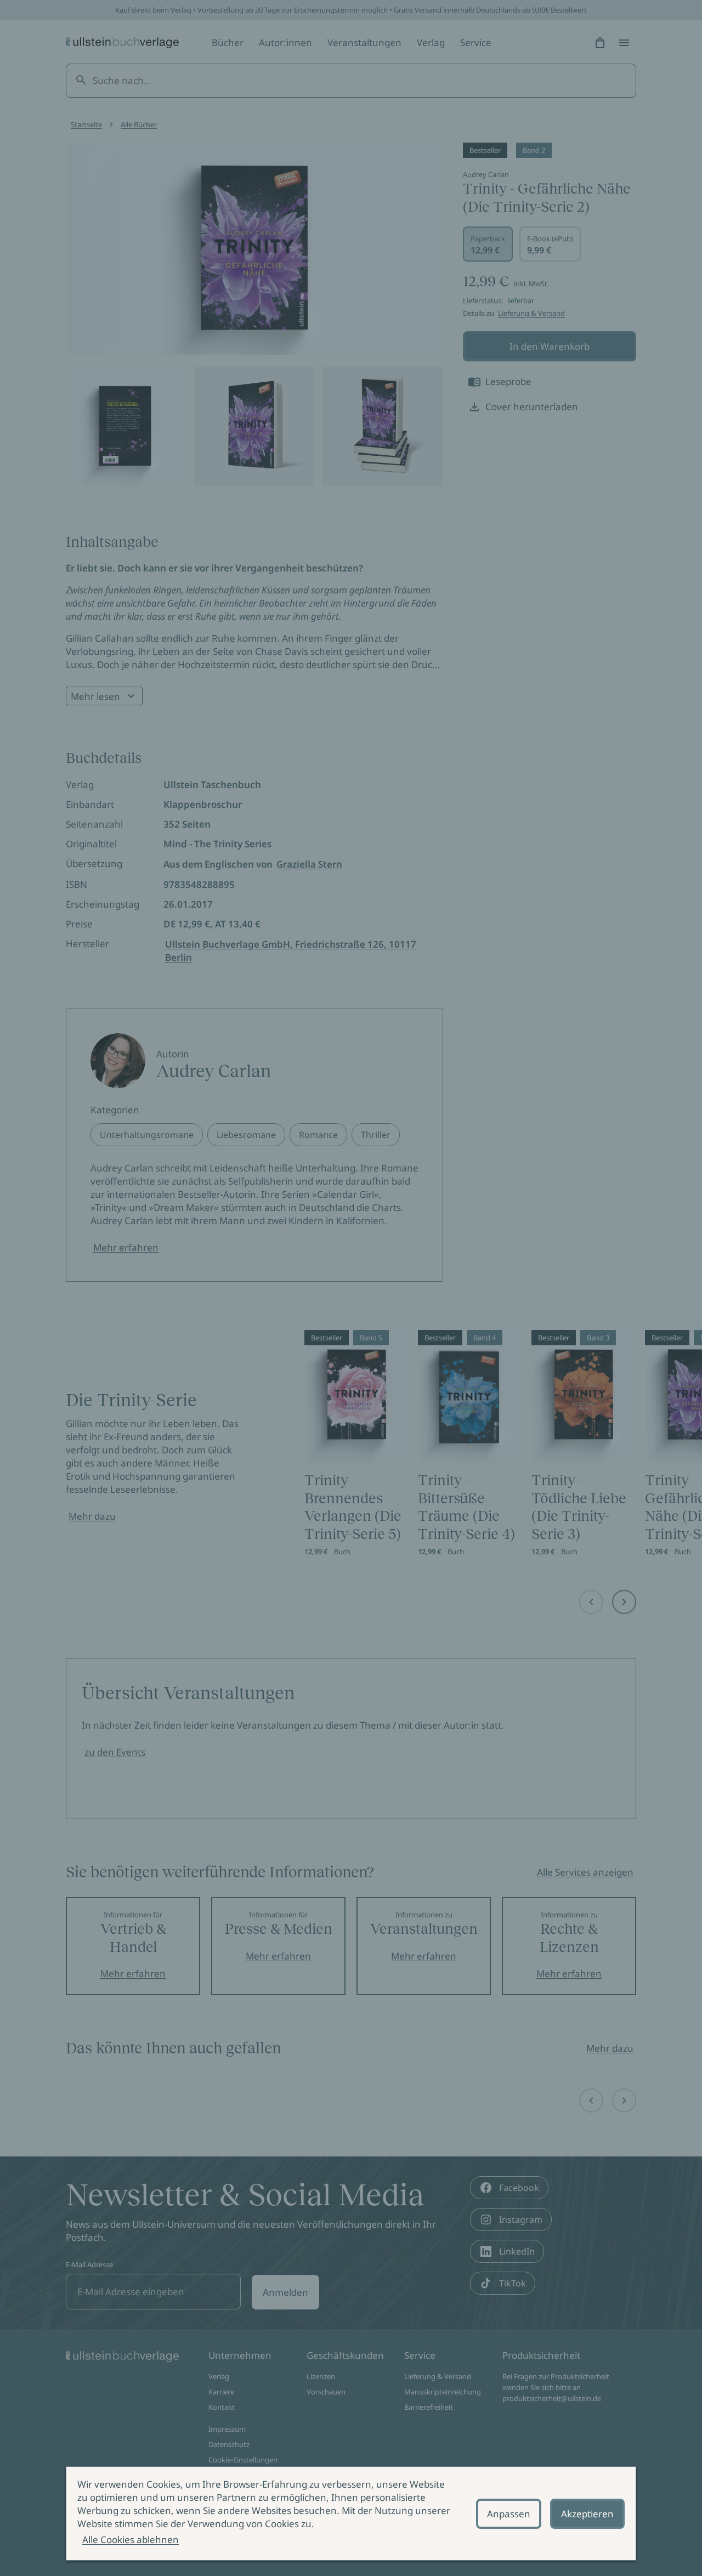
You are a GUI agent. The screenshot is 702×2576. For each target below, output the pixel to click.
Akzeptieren (587, 2514)
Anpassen (509, 2514)
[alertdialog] (351, 2513)
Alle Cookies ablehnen (131, 2540)
